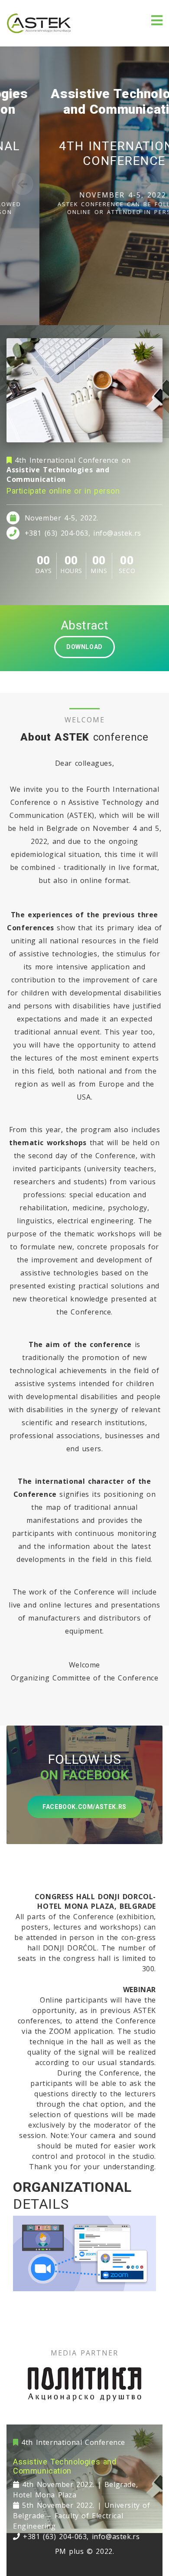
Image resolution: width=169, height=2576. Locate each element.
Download (84, 647)
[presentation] (23, 184)
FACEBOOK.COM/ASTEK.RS (84, 1807)
